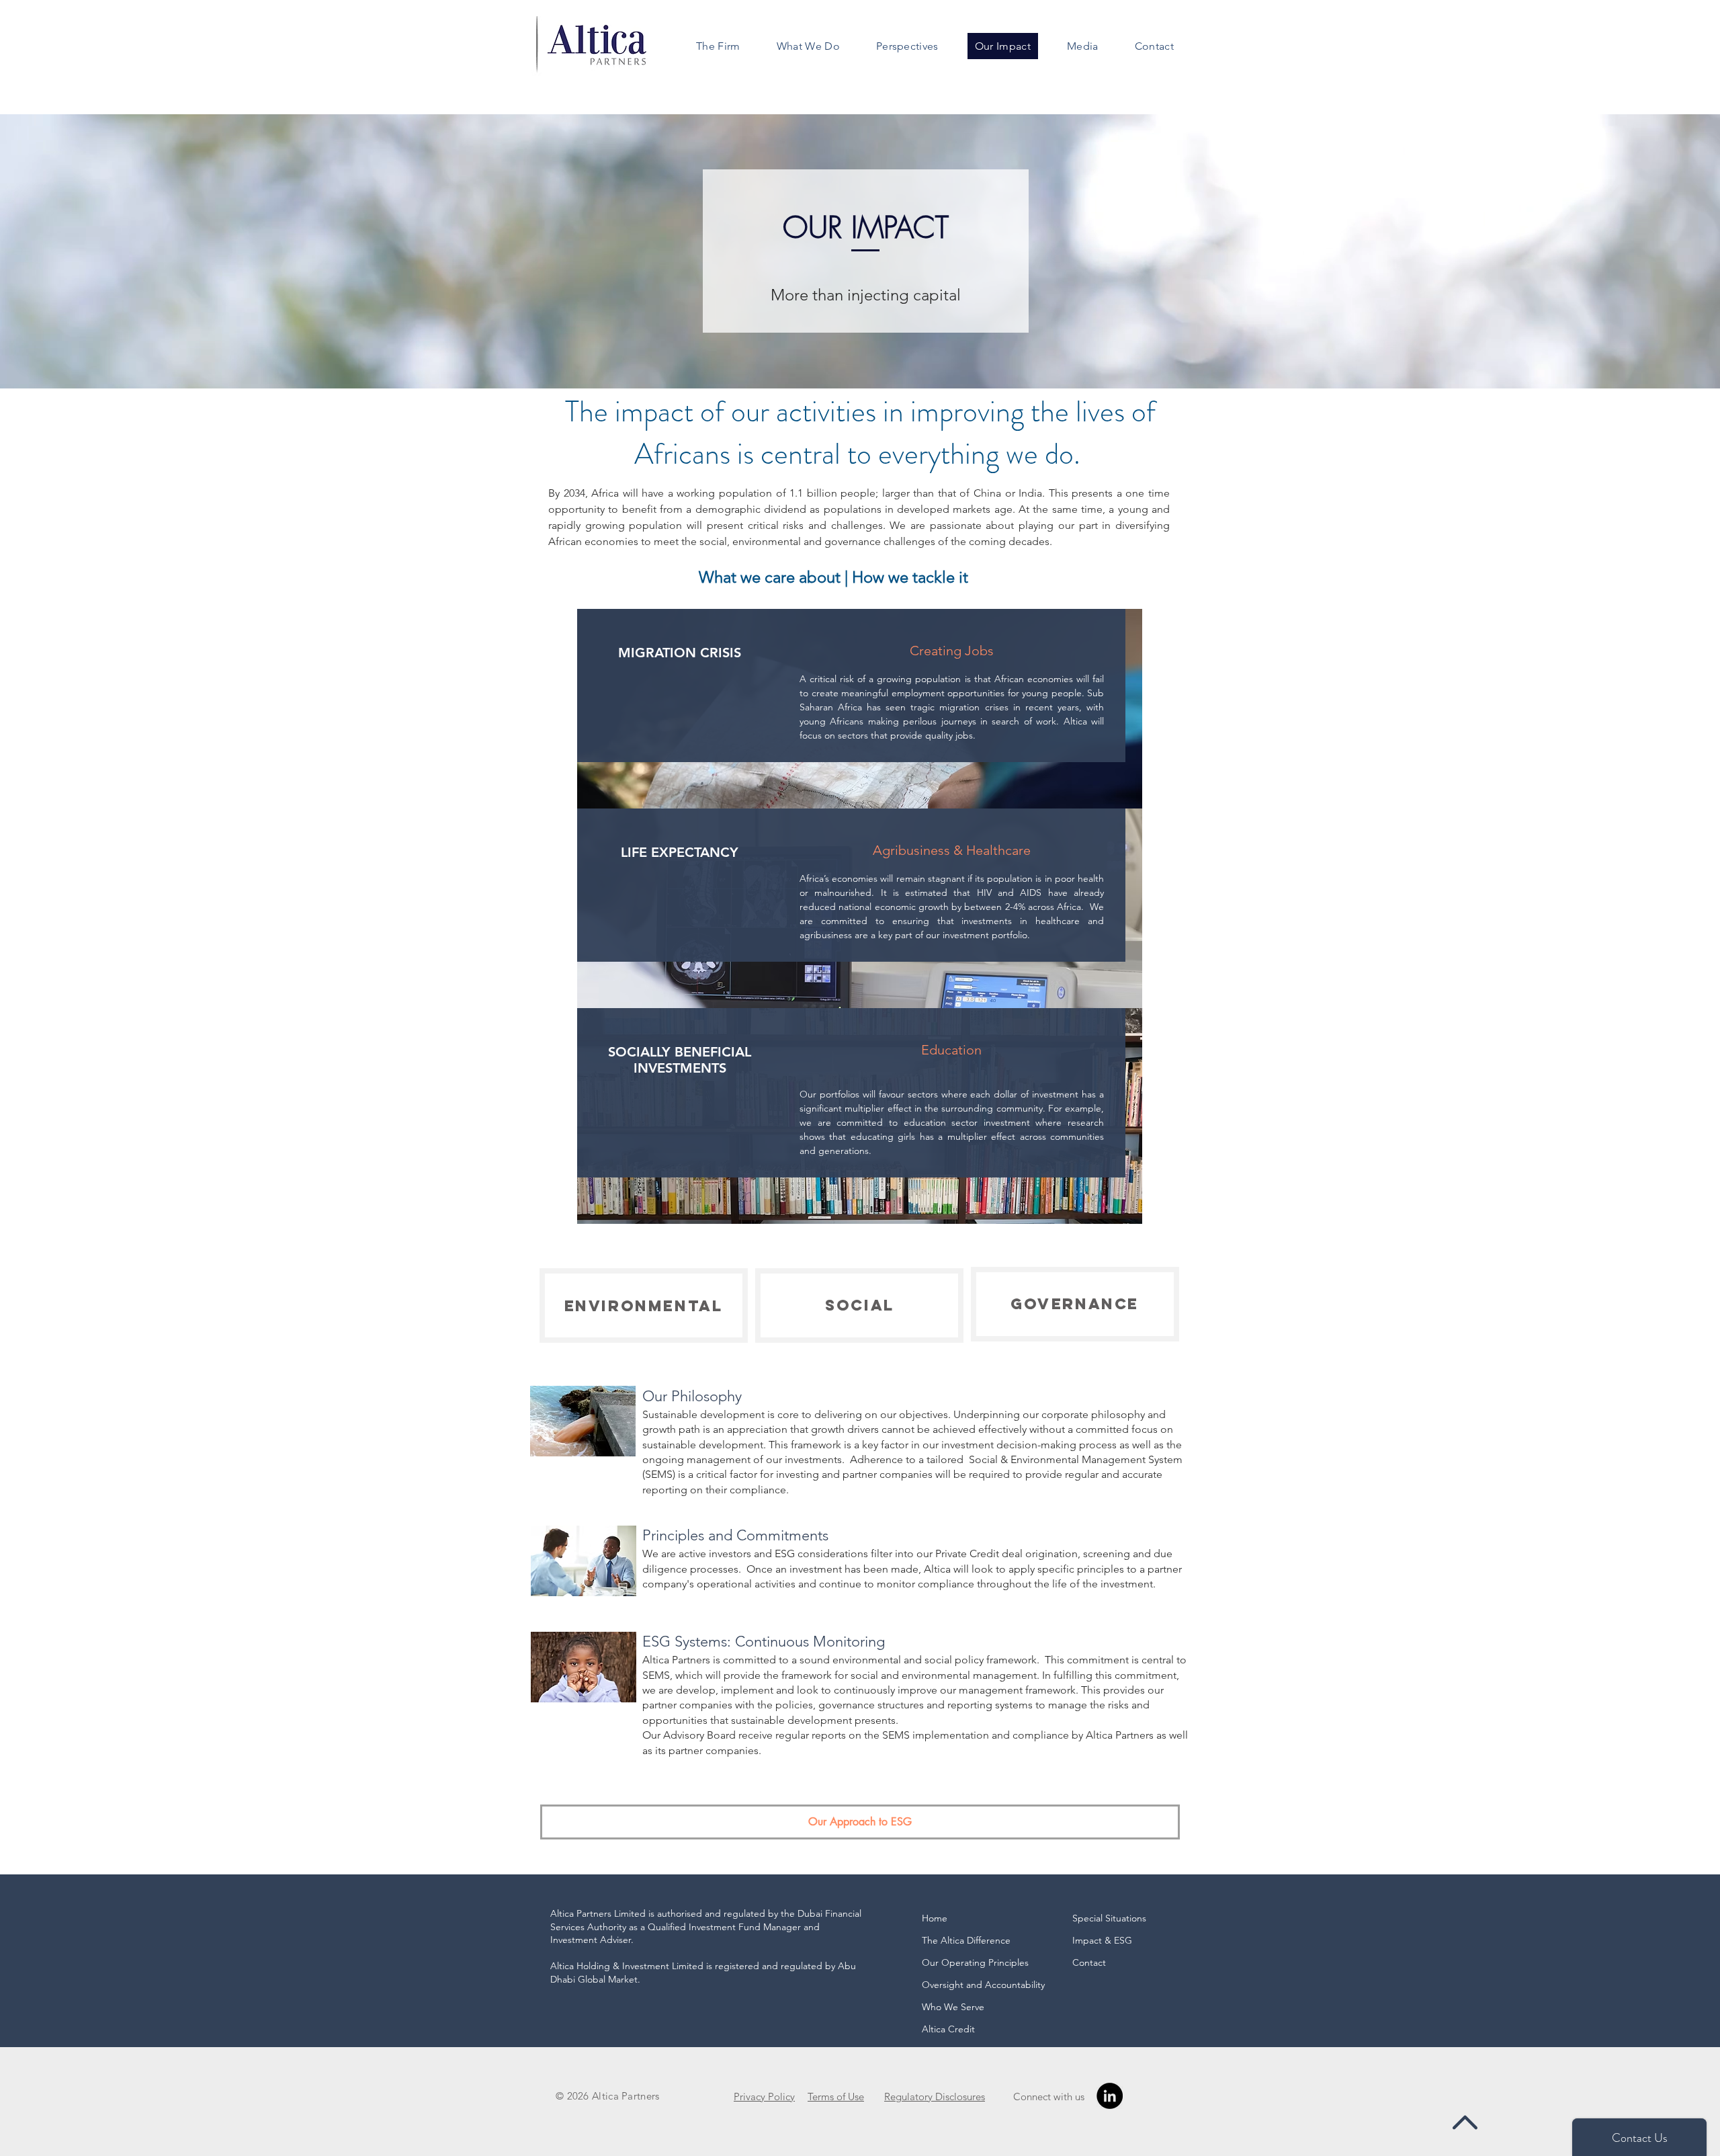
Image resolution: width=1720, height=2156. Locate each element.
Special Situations (1109, 1918)
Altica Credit (948, 2029)
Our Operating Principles (975, 1962)
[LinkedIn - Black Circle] (1110, 2096)
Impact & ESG (1102, 1940)
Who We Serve (953, 2007)
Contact (1089, 1962)
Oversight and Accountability (980, 1985)
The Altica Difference (966, 1940)
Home (935, 1918)
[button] (718, 46)
